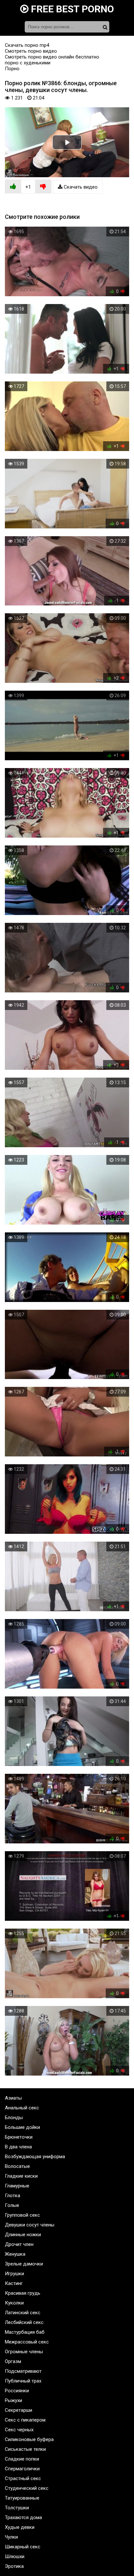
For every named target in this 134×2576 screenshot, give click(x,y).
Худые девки (20, 2527)
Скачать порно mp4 (27, 45)
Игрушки (14, 2274)
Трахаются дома (23, 2517)
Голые (12, 2205)
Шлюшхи (15, 2556)
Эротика (14, 2566)
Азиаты (13, 2098)
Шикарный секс (23, 2547)
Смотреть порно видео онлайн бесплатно (52, 57)
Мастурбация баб (25, 2332)
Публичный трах (23, 2381)
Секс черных (19, 2430)
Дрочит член (19, 2244)
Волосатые (17, 2166)
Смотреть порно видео (31, 51)
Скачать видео (80, 187)
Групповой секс (22, 2215)
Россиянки (17, 2391)
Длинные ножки (23, 2235)
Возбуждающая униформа (35, 2157)
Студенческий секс (27, 2488)
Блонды (14, 2118)
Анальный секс (22, 2108)
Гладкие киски (21, 2176)
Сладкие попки (22, 2459)
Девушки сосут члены (30, 2225)
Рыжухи (13, 2400)
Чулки (11, 2537)
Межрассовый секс (27, 2342)
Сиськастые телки (25, 2449)
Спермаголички (22, 2469)
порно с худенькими (28, 63)
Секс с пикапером (25, 2420)
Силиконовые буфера (29, 2439)
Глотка (13, 2196)
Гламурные (17, 2186)
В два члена (18, 2147)
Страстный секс (23, 2478)
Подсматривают (23, 2371)
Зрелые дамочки (24, 2264)
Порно (12, 69)
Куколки (14, 2303)
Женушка (15, 2254)
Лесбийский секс (24, 2322)
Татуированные (22, 2498)
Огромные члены (24, 2352)
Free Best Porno (71, 9)
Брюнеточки (19, 2137)
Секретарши (19, 2410)
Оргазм (13, 2361)
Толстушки (17, 2508)
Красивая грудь (23, 2293)
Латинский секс (23, 2313)
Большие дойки (22, 2127)
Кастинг (14, 2283)
